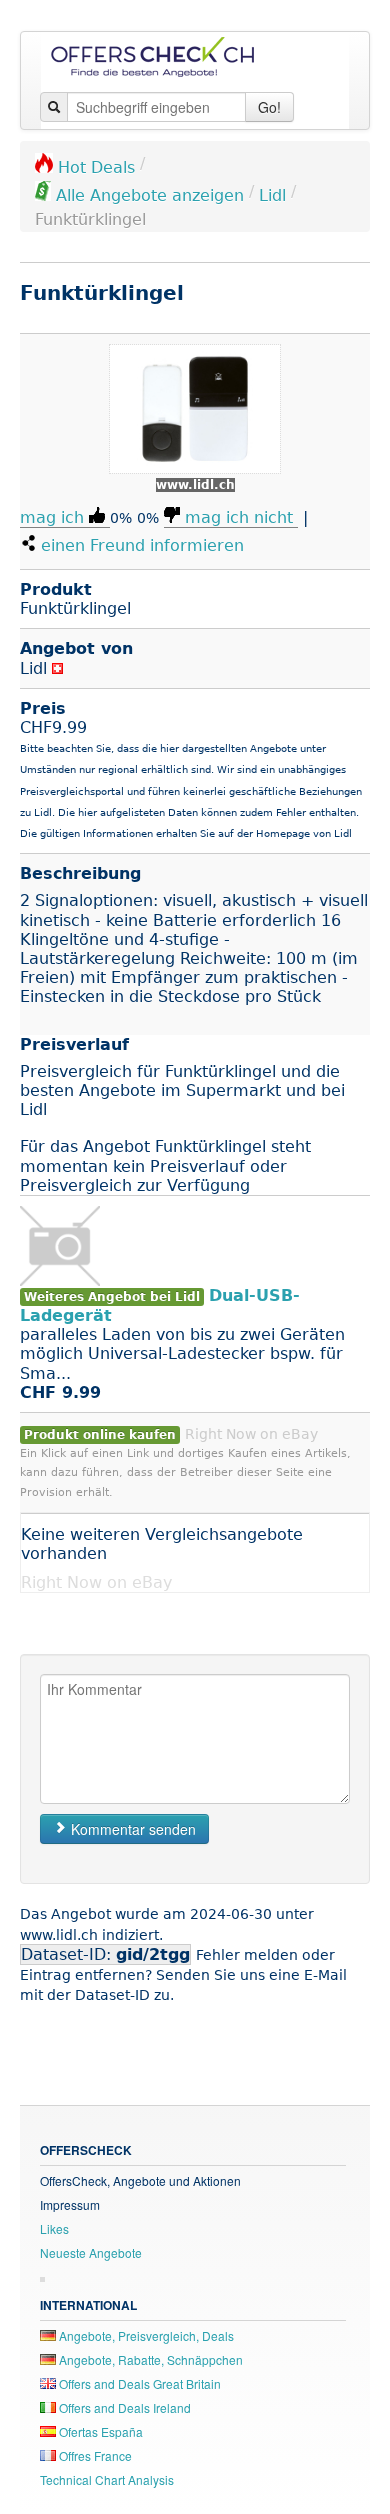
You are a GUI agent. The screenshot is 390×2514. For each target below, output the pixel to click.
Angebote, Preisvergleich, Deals (145, 2335)
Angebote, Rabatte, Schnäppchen (149, 2359)
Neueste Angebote (91, 2252)
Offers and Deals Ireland (123, 2407)
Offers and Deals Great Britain (138, 2383)
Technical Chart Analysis (107, 2479)
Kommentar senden (131, 1829)
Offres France (94, 2455)
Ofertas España (99, 2431)
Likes (54, 2228)
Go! (269, 107)
